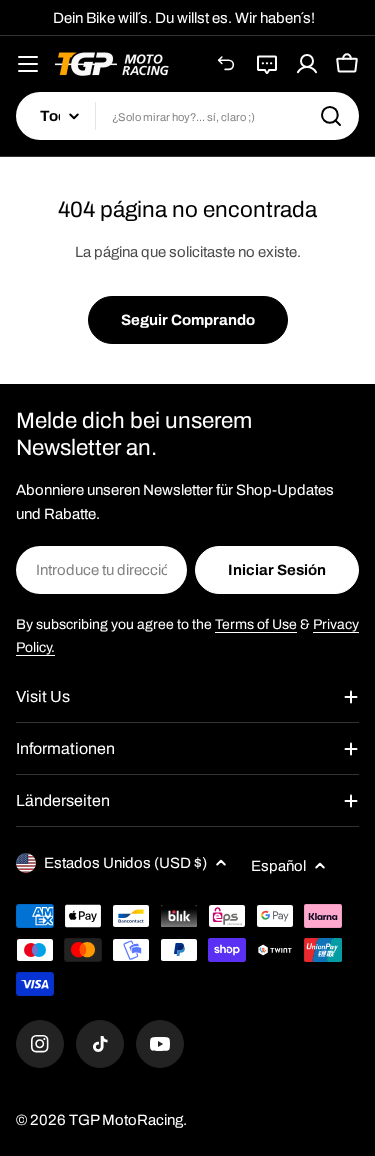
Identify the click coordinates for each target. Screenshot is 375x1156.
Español (278, 866)
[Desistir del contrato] (227, 64)
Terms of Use (256, 624)
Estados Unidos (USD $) (125, 863)
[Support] (267, 64)
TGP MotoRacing (126, 1120)
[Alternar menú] (28, 64)
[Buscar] (331, 116)
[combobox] (187, 116)
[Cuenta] (307, 64)
